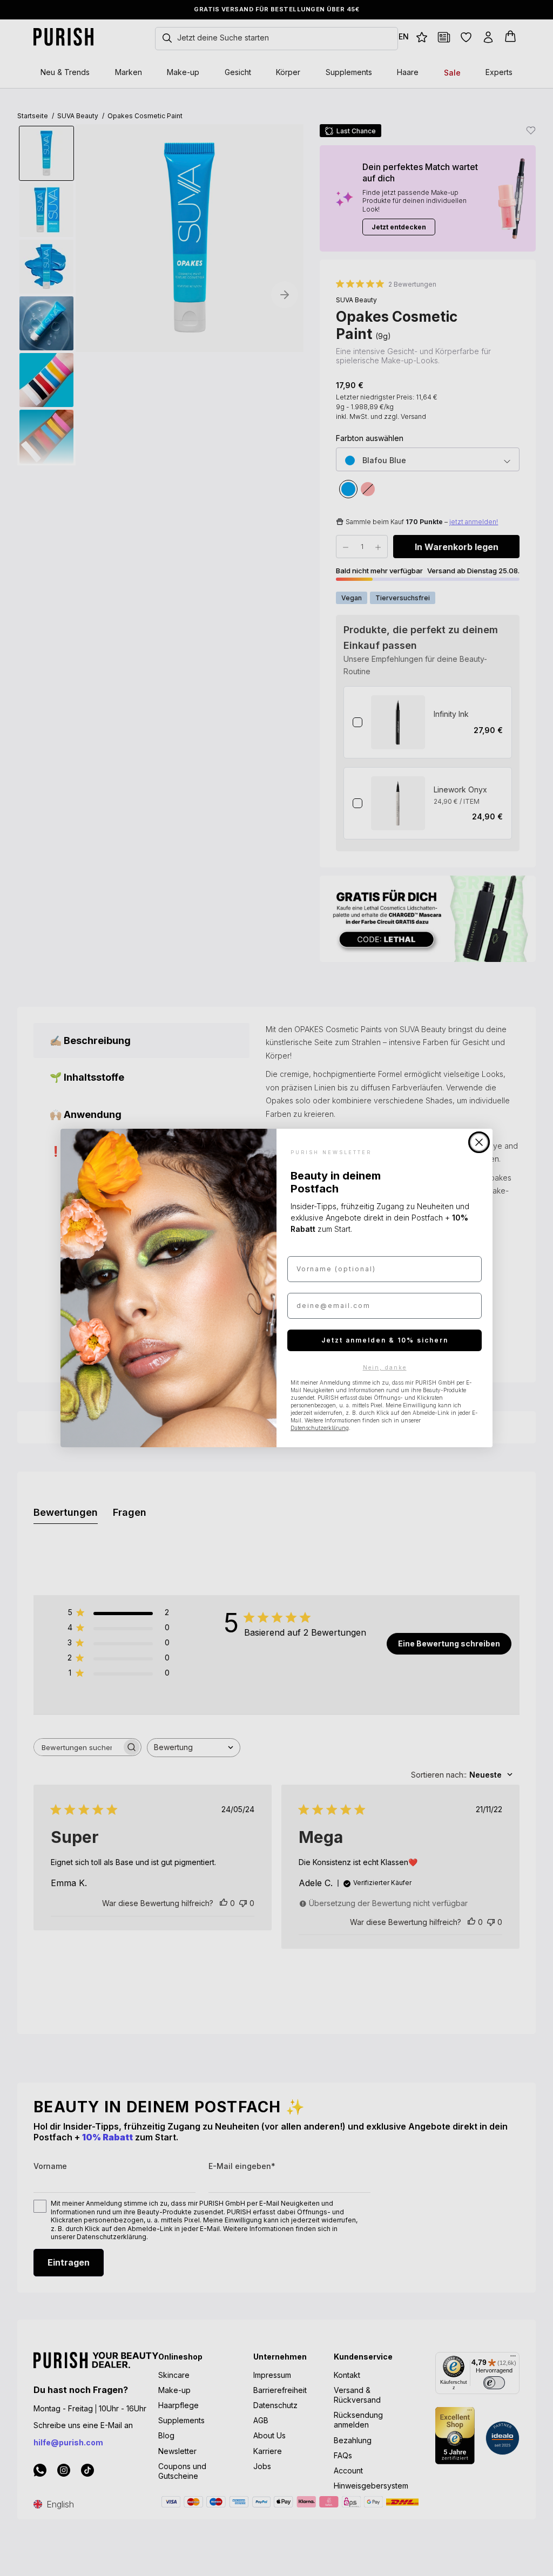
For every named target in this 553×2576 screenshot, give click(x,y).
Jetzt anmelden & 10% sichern (385, 1340)
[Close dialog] (479, 1142)
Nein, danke (385, 1367)
